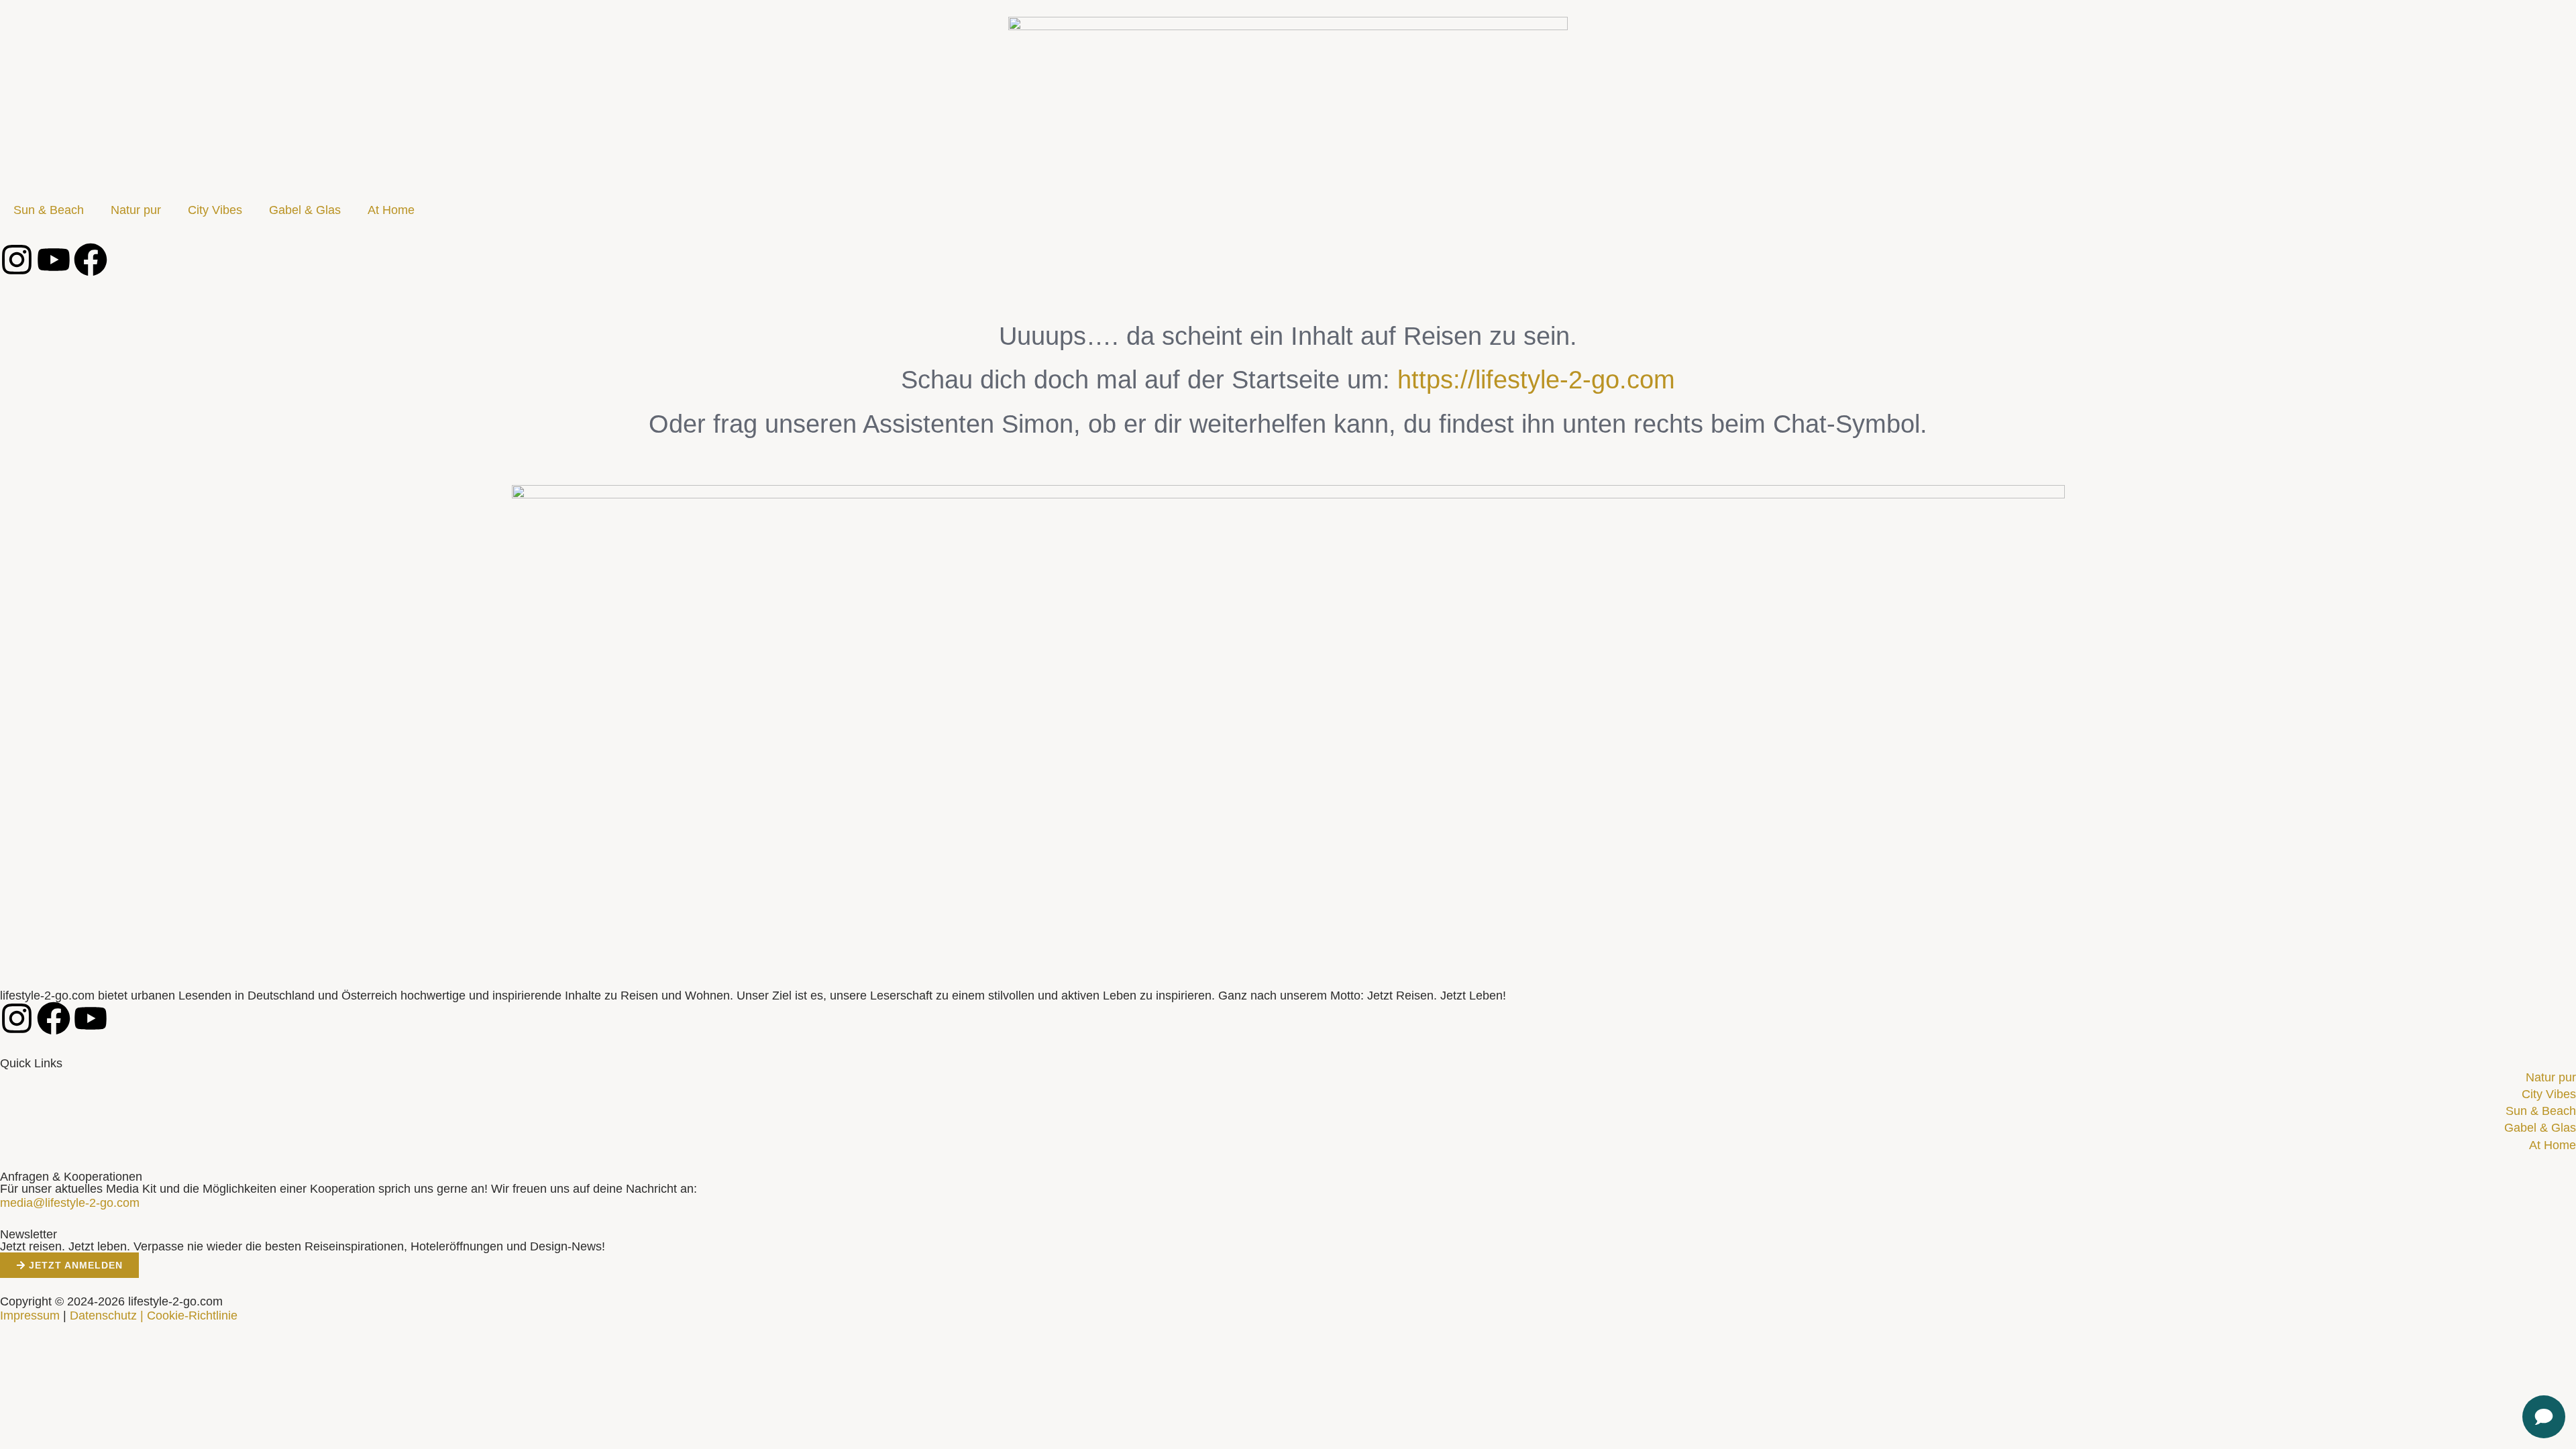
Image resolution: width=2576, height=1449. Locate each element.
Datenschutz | (107, 1316)
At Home (391, 210)
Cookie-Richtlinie (192, 1316)
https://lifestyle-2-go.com (1536, 380)
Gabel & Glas (305, 210)
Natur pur (136, 210)
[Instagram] (17, 260)
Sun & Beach (49, 210)
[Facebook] (91, 260)
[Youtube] (54, 260)
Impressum (30, 1316)
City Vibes (215, 210)
